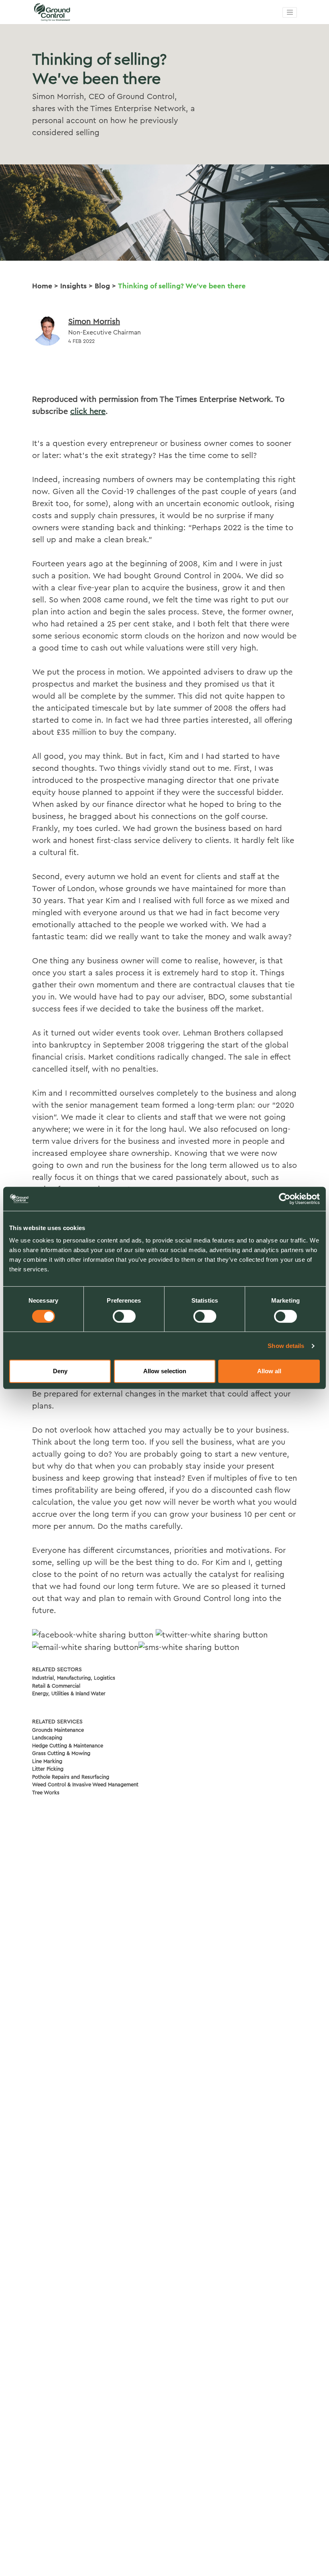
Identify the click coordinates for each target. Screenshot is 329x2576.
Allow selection (165, 1371)
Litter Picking (48, 1769)
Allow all (269, 1371)
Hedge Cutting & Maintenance (68, 1746)
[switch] (124, 1316)
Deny (60, 1371)
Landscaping (47, 1738)
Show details (286, 1346)
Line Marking (47, 1761)
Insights (73, 286)
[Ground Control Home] (72, 12)
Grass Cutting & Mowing (61, 1753)
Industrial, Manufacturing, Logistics (74, 1678)
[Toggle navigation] (290, 12)
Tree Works (46, 1793)
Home (42, 286)
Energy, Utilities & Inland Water (69, 1693)
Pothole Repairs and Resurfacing (71, 1777)
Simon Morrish (94, 322)
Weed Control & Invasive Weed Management (85, 1785)
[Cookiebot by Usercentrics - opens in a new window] (285, 1199)
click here (88, 411)
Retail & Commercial (56, 1686)
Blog (102, 286)
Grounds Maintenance (58, 1730)
